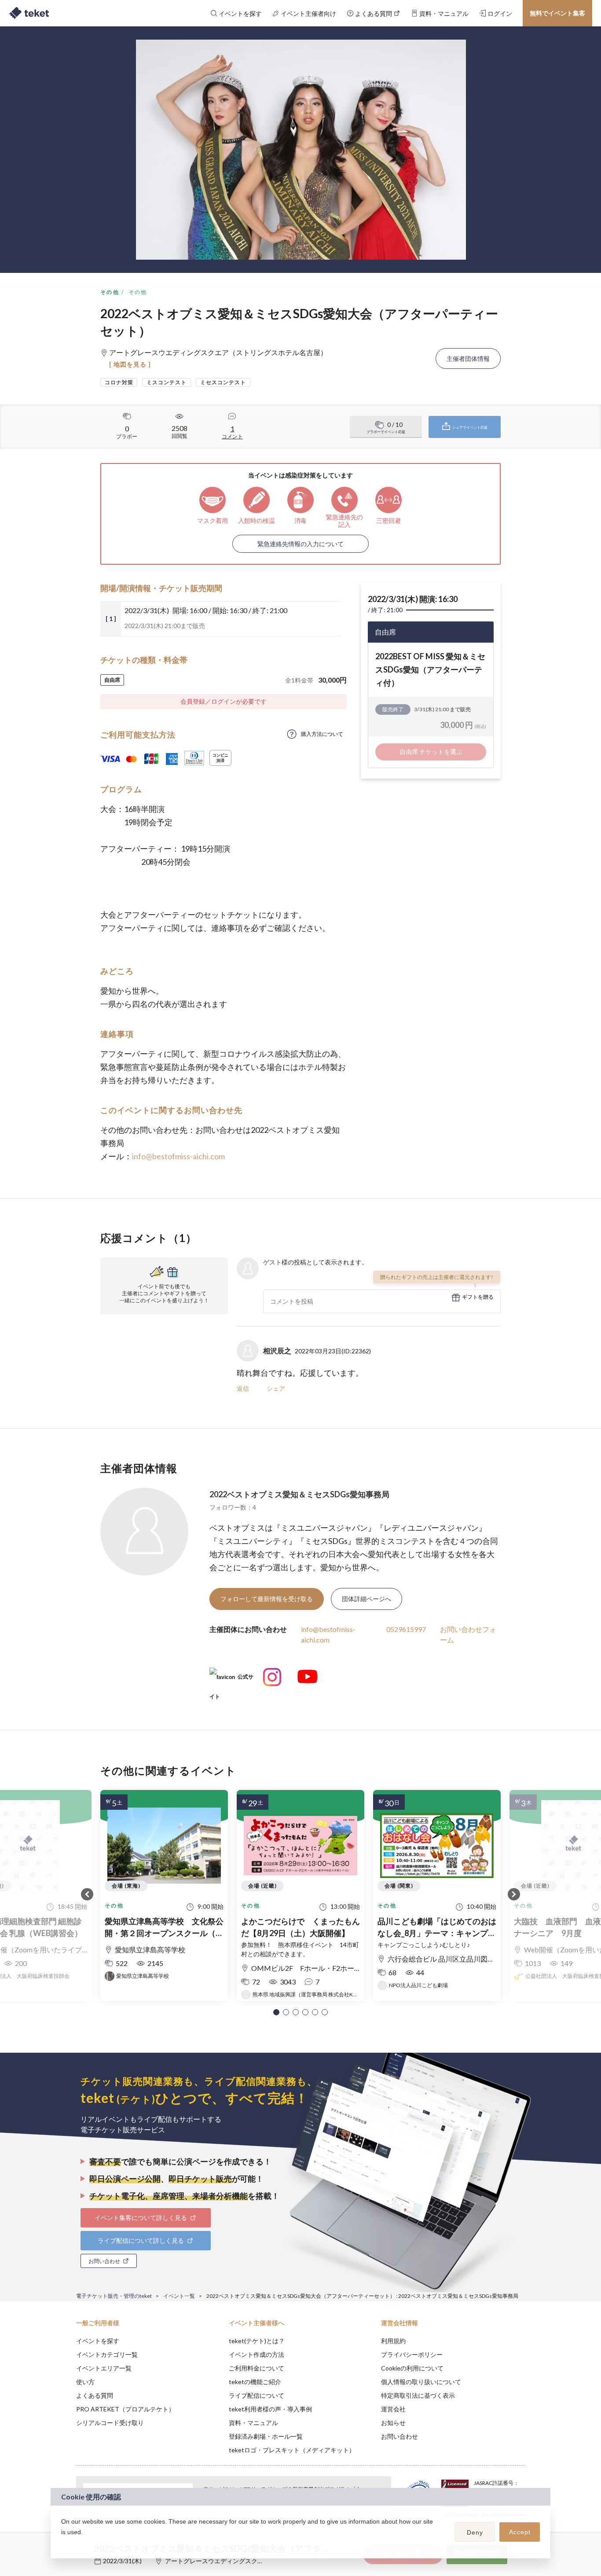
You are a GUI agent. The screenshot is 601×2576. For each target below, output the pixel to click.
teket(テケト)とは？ (257, 2341)
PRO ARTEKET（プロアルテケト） (125, 2409)
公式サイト (231, 1680)
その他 (110, 292)
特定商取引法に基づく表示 (418, 2395)
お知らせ (393, 2423)
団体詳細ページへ (366, 1599)
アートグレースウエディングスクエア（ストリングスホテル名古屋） (260, 2561)
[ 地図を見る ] (130, 364)
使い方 (85, 2382)
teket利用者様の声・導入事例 (270, 2409)
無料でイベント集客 (557, 13)
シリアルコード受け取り (110, 2423)
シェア (276, 1388)
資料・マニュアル (253, 2423)
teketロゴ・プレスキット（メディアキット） (292, 2450)
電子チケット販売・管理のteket (114, 2296)
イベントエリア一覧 (104, 2368)
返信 (243, 1388)
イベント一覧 (179, 2296)
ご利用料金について (257, 2368)
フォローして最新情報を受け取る (267, 1599)
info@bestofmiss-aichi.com (178, 1156)
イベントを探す (98, 2341)
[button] (276, 2012)
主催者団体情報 (468, 358)
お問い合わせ (399, 2436)
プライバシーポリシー (412, 2354)
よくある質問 (95, 2395)
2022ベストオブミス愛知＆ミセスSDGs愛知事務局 (299, 1494)
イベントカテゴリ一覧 (107, 2354)
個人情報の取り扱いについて (421, 2382)
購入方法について (322, 734)
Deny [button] (475, 2532)
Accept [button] (520, 2532)
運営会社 (393, 2409)
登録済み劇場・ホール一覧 (266, 2436)
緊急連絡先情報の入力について (300, 544)
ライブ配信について (257, 2395)
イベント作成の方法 (257, 2354)
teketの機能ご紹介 (255, 2382)
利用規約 (393, 2341)
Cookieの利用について (412, 2368)
